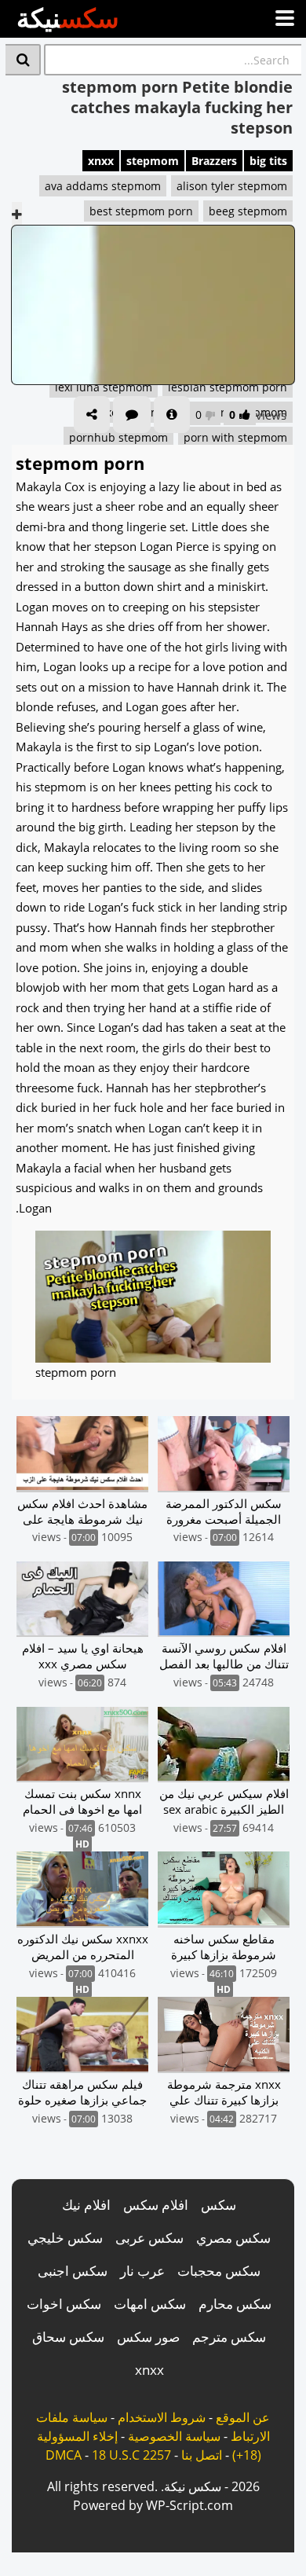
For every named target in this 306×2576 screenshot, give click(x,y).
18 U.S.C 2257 (131, 2455)
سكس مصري (233, 2238)
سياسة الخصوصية (174, 2436)
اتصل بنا (202, 2455)
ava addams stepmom (103, 186)
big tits (268, 161)
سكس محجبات (219, 2271)
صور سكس (148, 2337)
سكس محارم (235, 2304)
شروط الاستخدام (162, 2417)
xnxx (101, 161)
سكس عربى (149, 2238)
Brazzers (214, 161)
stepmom (153, 161)
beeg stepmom (248, 211)
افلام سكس (156, 2205)
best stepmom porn (141, 211)
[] (23, 60)
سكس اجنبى (73, 2271)
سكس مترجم (229, 2337)
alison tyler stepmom (232, 186)
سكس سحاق (68, 2337)
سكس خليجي (65, 2238)
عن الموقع (243, 2417)
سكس (219, 2205)
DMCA (64, 2455)
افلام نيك (86, 2205)
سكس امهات (150, 2304)
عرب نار (142, 2271)
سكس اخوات (64, 2304)
